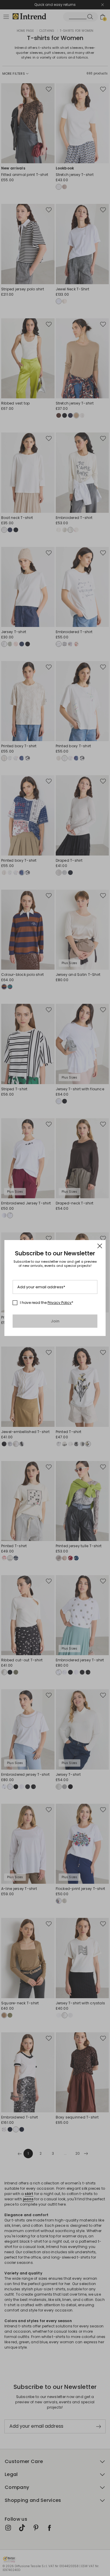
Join (55, 1321)
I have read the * (47, 1303)
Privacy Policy (60, 1303)
